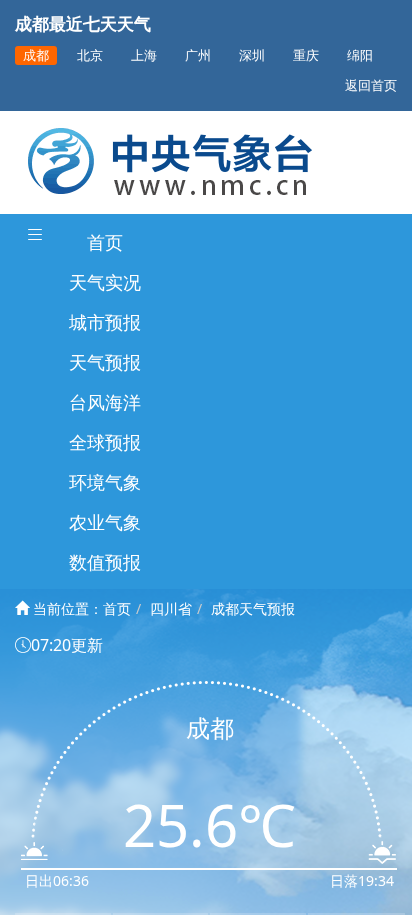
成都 (36, 55)
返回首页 (371, 85)
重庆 (306, 55)
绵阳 (360, 55)
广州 (198, 55)
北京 (90, 55)
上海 (144, 55)
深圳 (252, 55)
